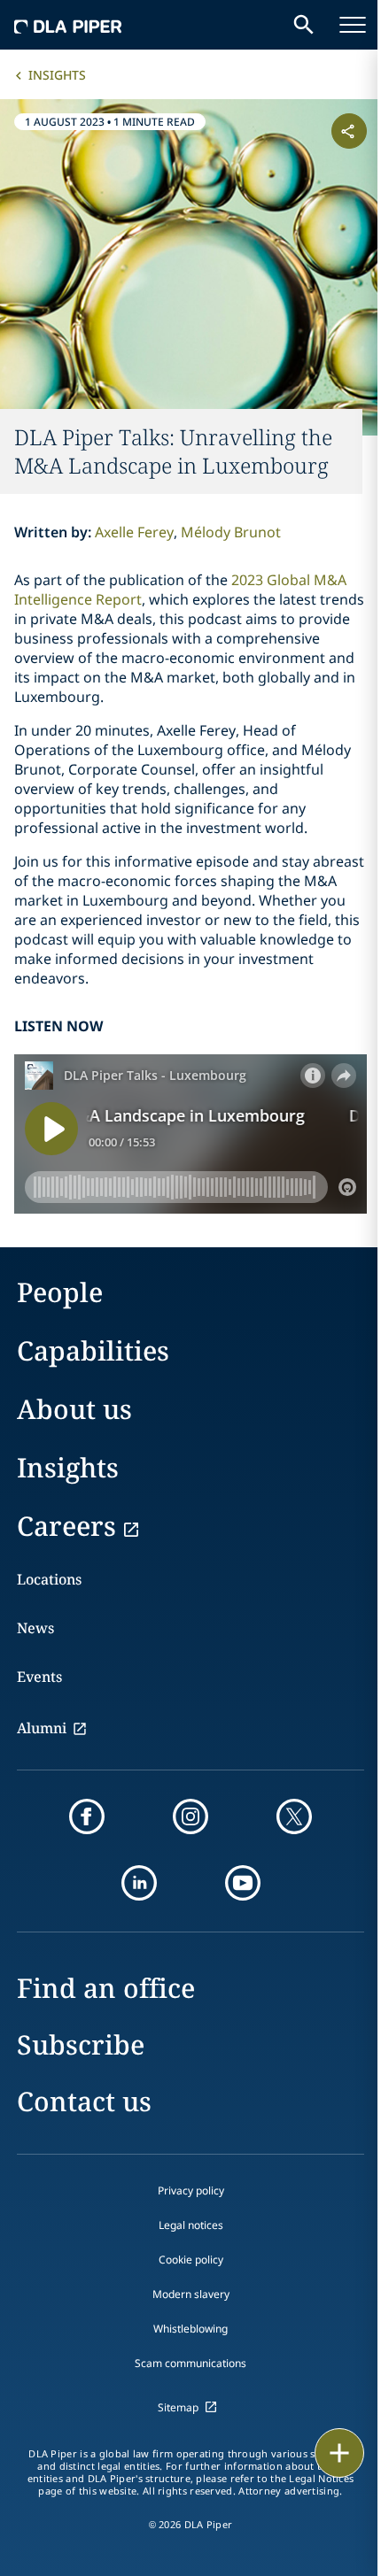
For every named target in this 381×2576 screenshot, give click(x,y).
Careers (66, 1526)
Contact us (84, 2101)
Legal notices (191, 2225)
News (35, 1628)
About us (74, 1409)
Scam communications (190, 2363)
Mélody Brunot (231, 532)
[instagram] (190, 1816)
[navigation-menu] (353, 25)
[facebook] (87, 1816)
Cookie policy (191, 2260)
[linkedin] (139, 1883)
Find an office (106, 1988)
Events (39, 1677)
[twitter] (294, 1816)
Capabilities (93, 1350)
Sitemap (178, 2407)
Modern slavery (191, 2294)
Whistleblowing (190, 2329)
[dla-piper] (68, 25)
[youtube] (243, 1883)
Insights (57, 75)
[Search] (304, 25)
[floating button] (339, 2453)
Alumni (42, 1728)
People (60, 1292)
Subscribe (81, 2044)
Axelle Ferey (134, 532)
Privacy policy (191, 2190)
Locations (49, 1579)
